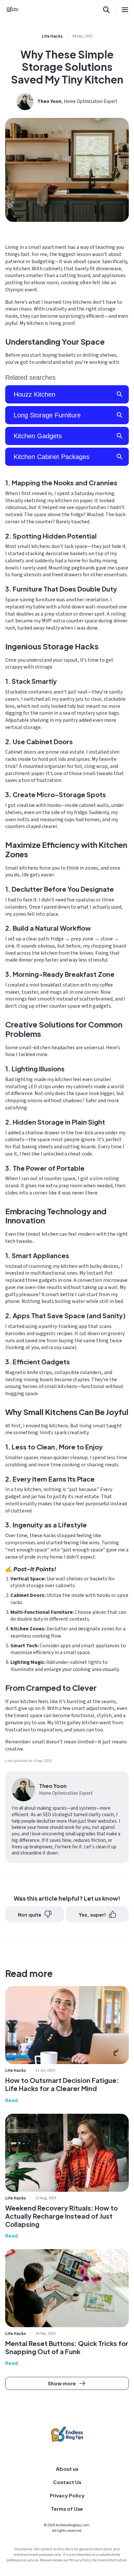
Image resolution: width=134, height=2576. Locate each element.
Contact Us (67, 2482)
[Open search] (106, 10)
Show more (62, 2383)
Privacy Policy (67, 2495)
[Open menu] (125, 10)
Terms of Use (67, 2509)
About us (67, 2469)
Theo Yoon (49, 102)
